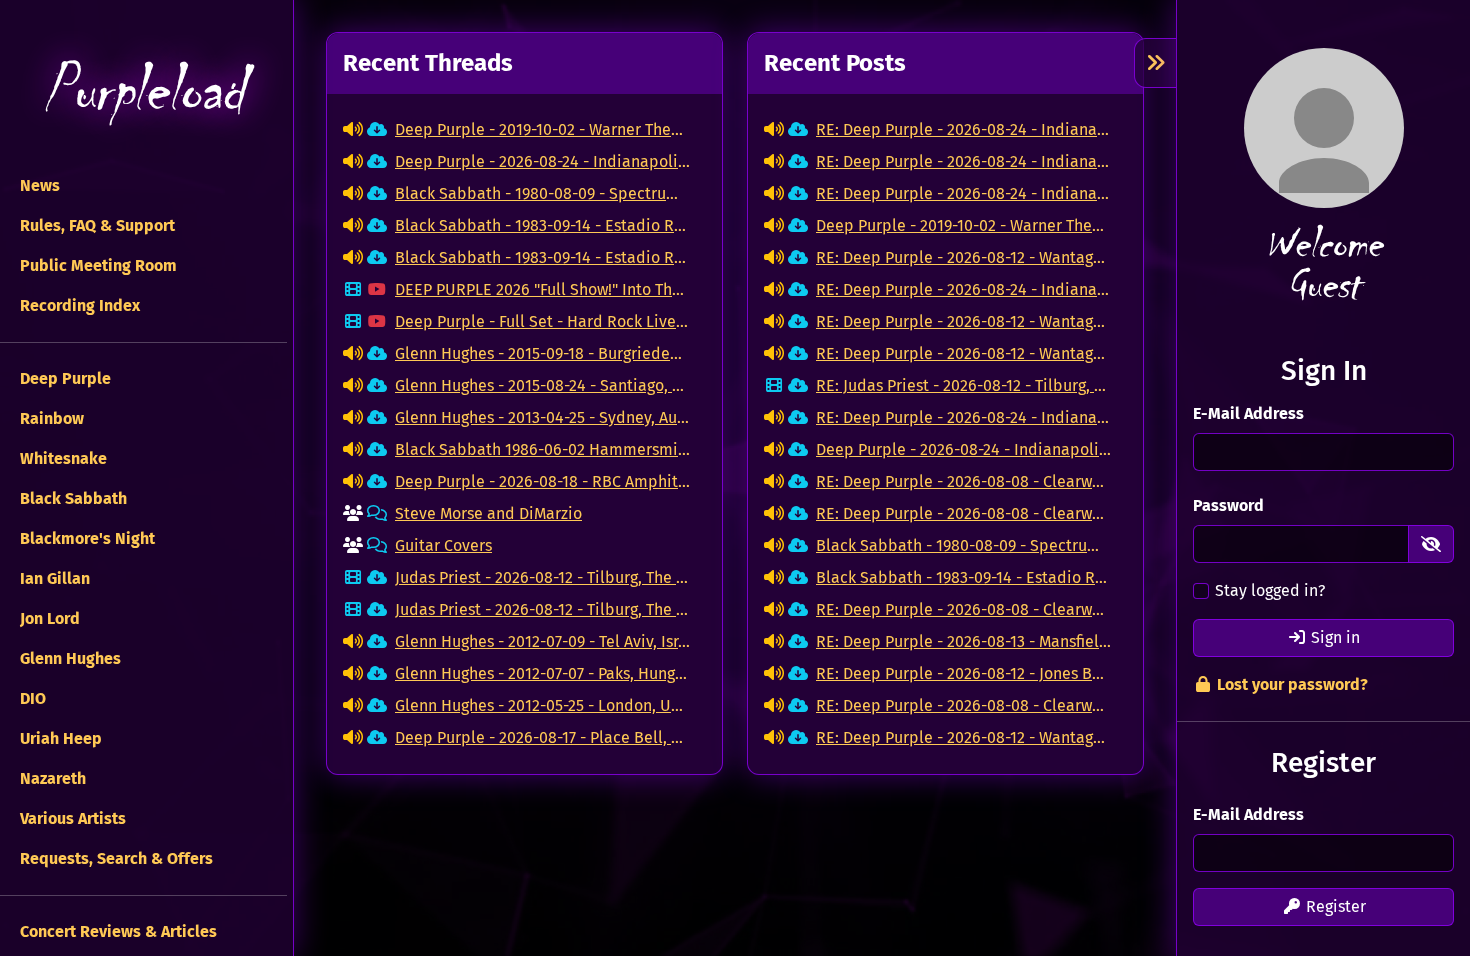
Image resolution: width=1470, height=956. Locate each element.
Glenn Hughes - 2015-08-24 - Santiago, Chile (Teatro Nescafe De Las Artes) (542, 385)
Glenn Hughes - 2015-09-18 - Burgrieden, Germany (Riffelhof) (542, 353)
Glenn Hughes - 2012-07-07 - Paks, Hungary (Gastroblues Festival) (542, 673)
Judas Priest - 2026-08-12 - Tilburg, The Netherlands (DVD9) (542, 577)
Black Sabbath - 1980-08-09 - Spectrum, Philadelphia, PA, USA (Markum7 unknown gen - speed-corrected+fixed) (542, 193)
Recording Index (78, 305)
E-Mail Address (1248, 413)
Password (1228, 505)
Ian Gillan (53, 578)
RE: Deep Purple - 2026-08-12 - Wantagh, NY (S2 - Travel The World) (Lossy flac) (963, 257)
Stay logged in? (1270, 590)
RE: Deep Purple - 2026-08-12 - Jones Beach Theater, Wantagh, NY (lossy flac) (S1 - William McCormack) (963, 673)
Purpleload (143, 90)
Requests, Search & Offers (114, 858)
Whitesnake (61, 458)
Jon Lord (48, 618)
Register (1334, 906)
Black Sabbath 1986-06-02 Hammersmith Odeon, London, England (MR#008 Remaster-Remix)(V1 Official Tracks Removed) (542, 449)
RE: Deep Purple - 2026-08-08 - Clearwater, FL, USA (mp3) (963, 481)
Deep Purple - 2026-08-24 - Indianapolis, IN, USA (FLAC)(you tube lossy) (542, 161)
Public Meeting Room (96, 265)
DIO (31, 698)
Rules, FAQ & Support (95, 225)
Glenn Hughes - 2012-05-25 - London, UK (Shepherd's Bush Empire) (542, 705)
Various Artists (71, 818)
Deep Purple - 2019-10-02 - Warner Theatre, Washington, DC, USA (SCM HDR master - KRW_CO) (542, 129)
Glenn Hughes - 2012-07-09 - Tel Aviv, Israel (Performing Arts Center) (542, 641)
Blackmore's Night (85, 538)
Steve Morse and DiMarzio (488, 513)
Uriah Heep (59, 738)
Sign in (1333, 637)
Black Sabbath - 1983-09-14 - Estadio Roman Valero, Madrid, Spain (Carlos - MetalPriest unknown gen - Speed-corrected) (542, 225)
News (38, 185)
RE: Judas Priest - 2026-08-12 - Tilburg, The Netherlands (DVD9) (963, 385)
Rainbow (50, 418)
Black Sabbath (71, 498)
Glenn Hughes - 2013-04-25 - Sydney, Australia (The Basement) (542, 417)
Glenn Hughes (68, 658)
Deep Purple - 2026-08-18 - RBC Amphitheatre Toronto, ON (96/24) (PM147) (542, 481)
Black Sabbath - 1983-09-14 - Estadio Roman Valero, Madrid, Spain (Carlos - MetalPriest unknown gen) (542, 257)
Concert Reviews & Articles (116, 931)
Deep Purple (63, 378)
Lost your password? (1290, 684)
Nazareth (51, 778)
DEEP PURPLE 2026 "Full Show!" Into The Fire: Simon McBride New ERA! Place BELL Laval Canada (542, 289)
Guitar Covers (443, 545)
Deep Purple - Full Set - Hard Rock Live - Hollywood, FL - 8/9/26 (542, 321)
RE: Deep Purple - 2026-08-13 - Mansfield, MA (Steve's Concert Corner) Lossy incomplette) (963, 641)
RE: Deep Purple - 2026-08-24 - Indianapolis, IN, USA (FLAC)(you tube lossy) (963, 129)
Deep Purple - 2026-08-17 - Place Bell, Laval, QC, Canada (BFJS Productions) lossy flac (542, 737)
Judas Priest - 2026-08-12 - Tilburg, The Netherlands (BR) (542, 609)
